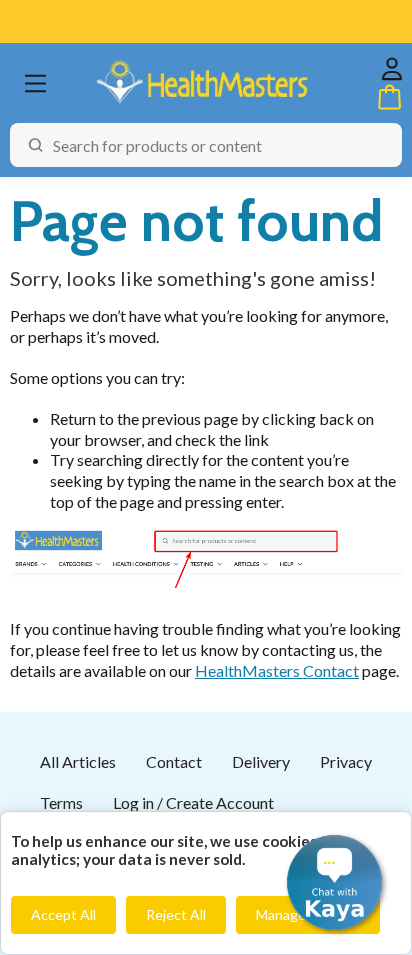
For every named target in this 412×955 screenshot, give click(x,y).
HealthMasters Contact (277, 670)
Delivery (261, 761)
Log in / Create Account (193, 802)
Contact (174, 761)
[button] (334, 882)
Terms (61, 802)
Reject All (176, 914)
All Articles (78, 761)
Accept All (63, 914)
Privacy (346, 761)
